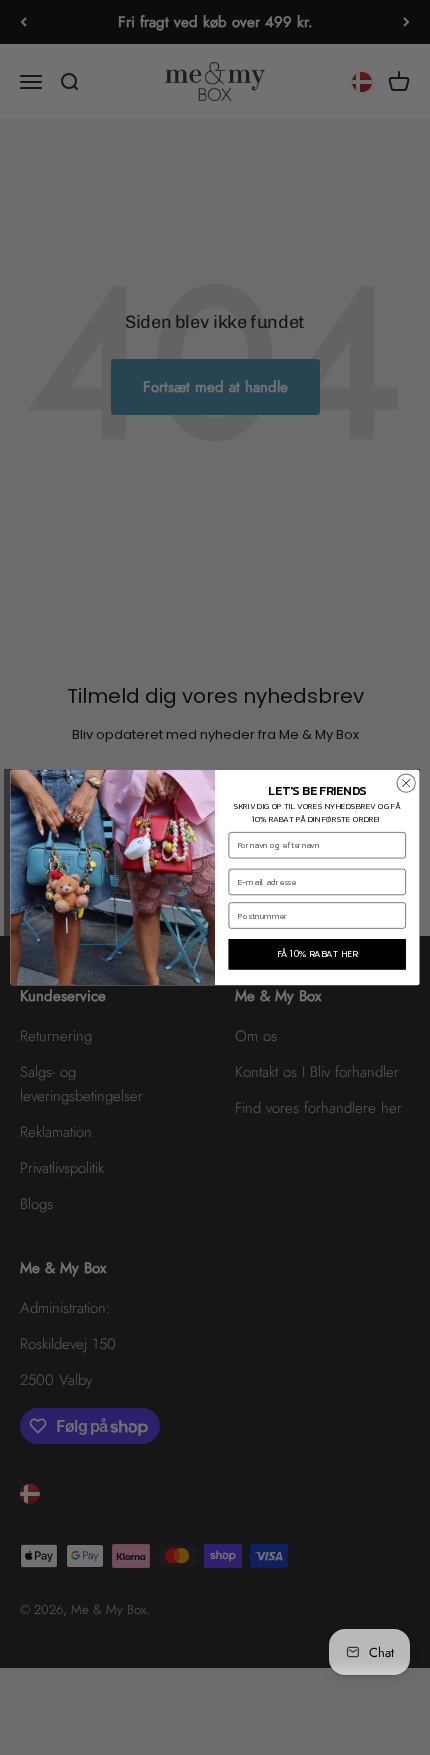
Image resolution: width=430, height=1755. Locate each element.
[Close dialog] (406, 783)
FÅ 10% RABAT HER (317, 954)
